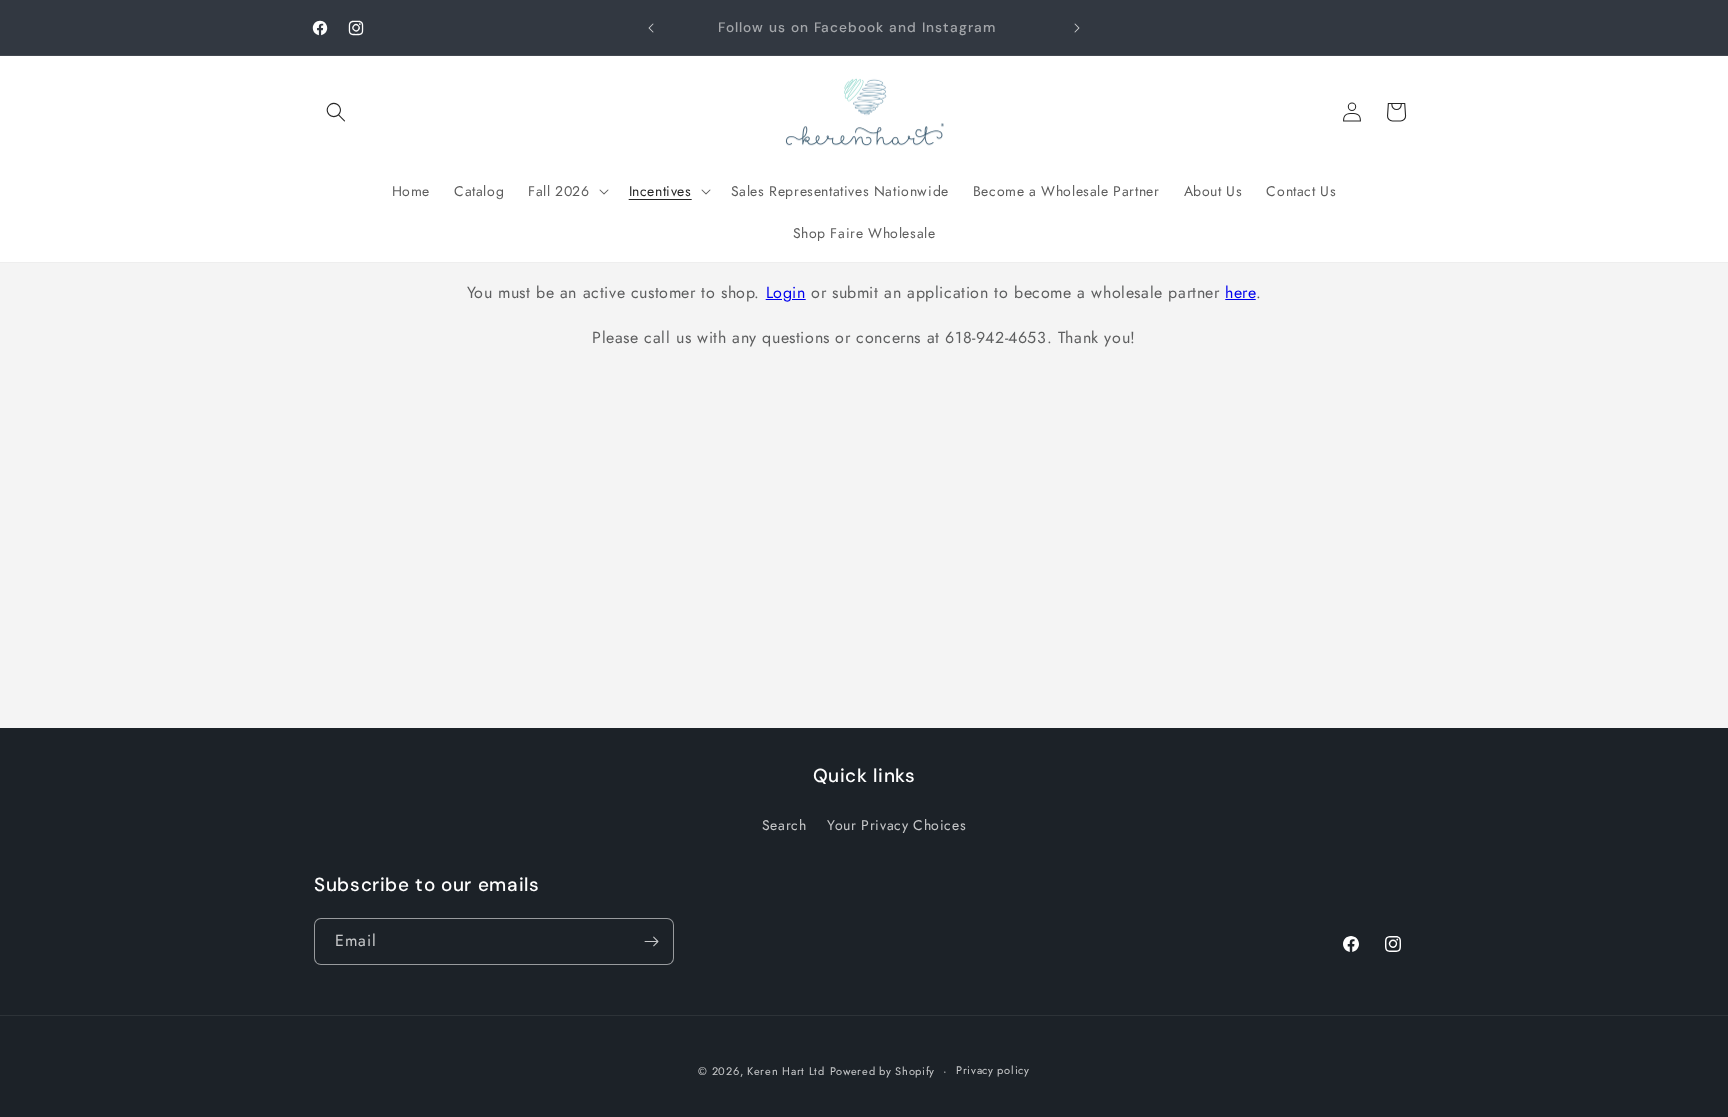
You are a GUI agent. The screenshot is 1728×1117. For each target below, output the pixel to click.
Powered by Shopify (883, 1071)
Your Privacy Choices (896, 825)
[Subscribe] (651, 941)
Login (786, 292)
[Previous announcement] (651, 28)
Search (784, 825)
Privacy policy (993, 1070)
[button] (336, 112)
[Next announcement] (1077, 28)
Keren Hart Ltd (786, 1071)
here (1240, 292)
